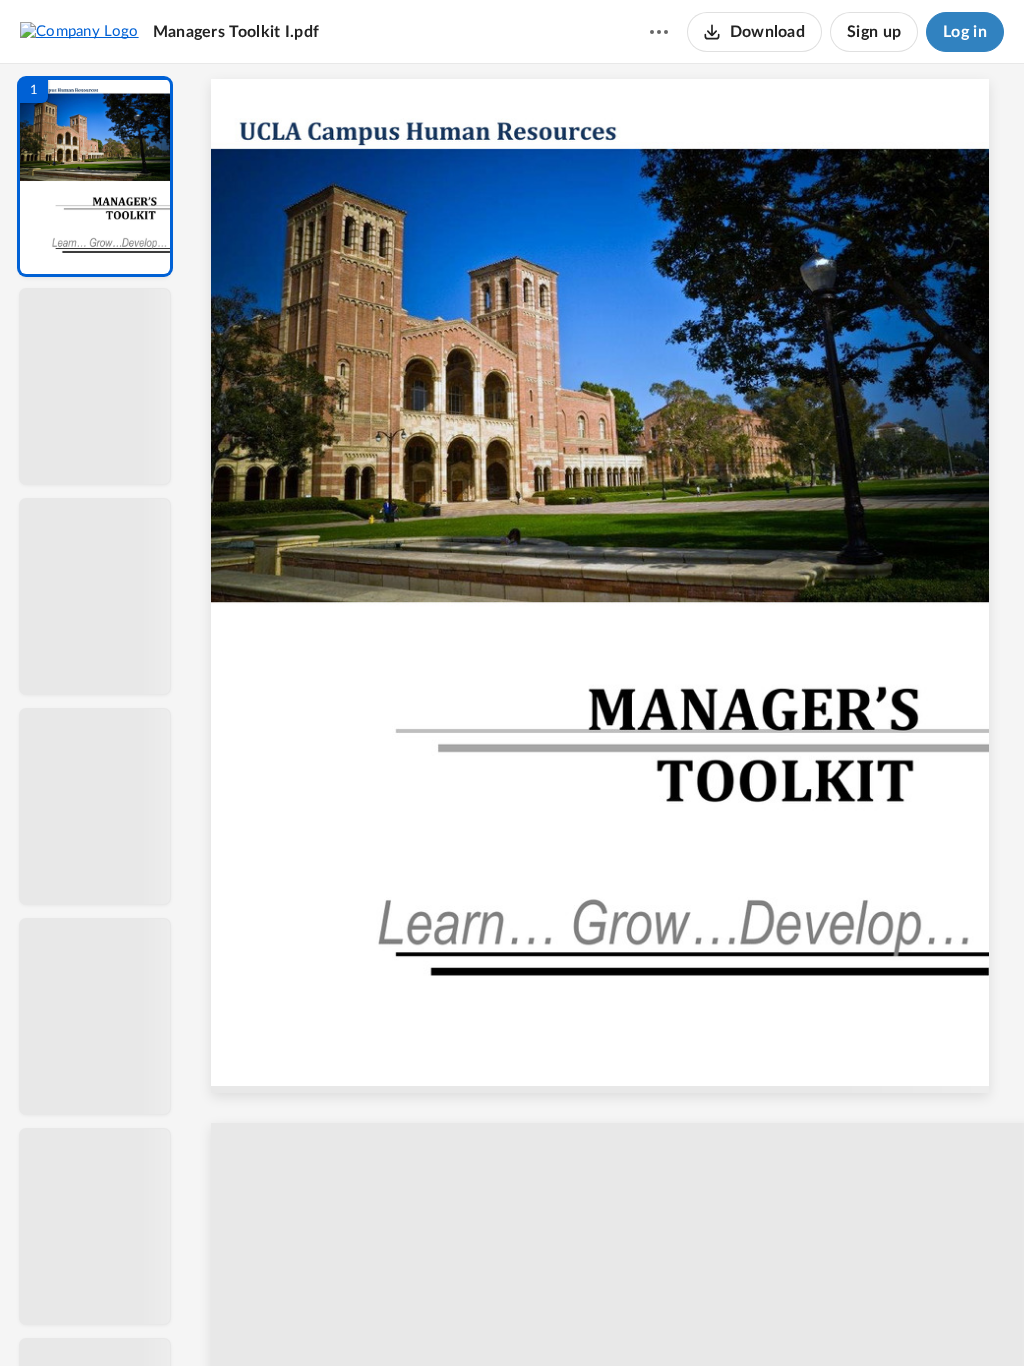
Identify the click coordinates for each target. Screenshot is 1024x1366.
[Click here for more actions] (659, 32)
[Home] (79, 31)
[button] (95, 176)
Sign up (874, 32)
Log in (965, 32)
